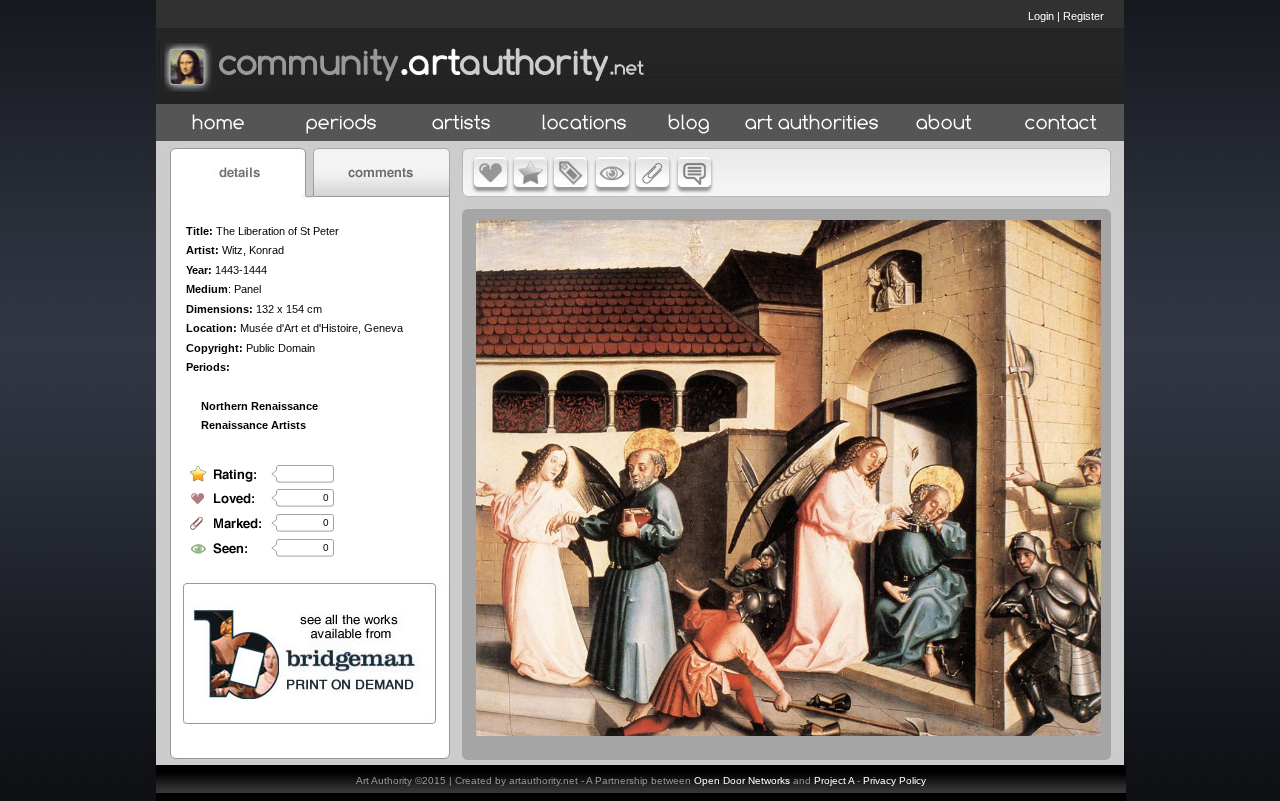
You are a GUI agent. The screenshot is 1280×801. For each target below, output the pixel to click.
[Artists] (462, 123)
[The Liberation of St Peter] (788, 731)
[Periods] (341, 123)
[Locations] (583, 123)
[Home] (218, 123)
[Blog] (689, 123)
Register (1083, 16)
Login (1041, 16)
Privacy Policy (894, 780)
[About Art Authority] (944, 123)
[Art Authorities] (812, 123)
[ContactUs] (1061, 123)
